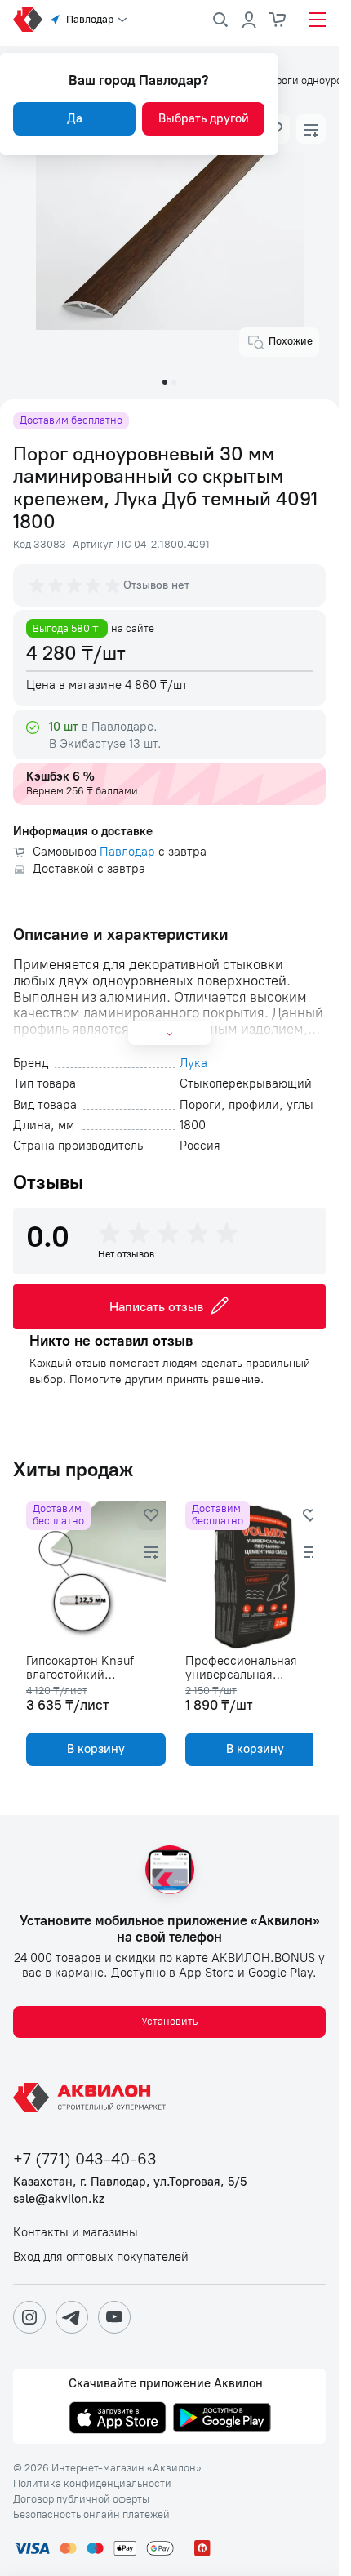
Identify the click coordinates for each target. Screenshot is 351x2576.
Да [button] (75, 118)
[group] (76, 585)
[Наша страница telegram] (72, 2317)
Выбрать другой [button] (204, 118)
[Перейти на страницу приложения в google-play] (222, 2419)
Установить (169, 2021)
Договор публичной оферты (81, 2499)
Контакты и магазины (76, 2233)
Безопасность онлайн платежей (91, 2515)
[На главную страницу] (92, 2098)
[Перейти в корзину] (278, 20)
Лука (193, 1063)
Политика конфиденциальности (92, 2484)
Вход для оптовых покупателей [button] (101, 2257)
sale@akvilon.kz (59, 2199)
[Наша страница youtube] (114, 2317)
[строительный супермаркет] (28, 20)
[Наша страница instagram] (29, 2317)
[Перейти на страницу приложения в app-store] (118, 2419)
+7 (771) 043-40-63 (85, 2159)
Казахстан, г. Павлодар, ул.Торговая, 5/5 (130, 2182)
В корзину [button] (93, 1749)
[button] (311, 129)
